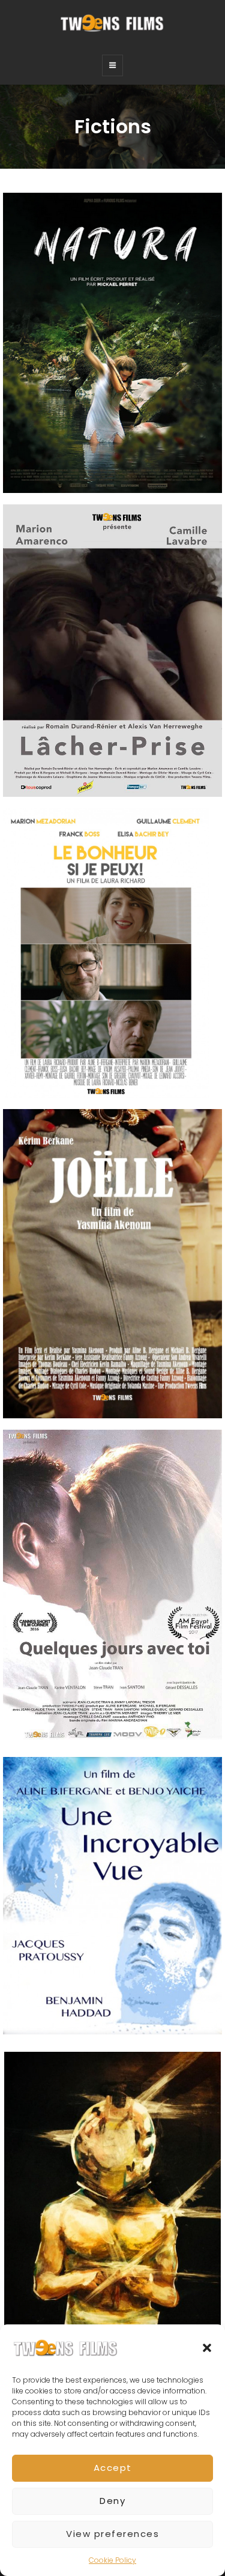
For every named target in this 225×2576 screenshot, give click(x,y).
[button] (207, 2348)
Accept (113, 2468)
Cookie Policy (112, 2560)
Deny (112, 2501)
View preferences (112, 2534)
